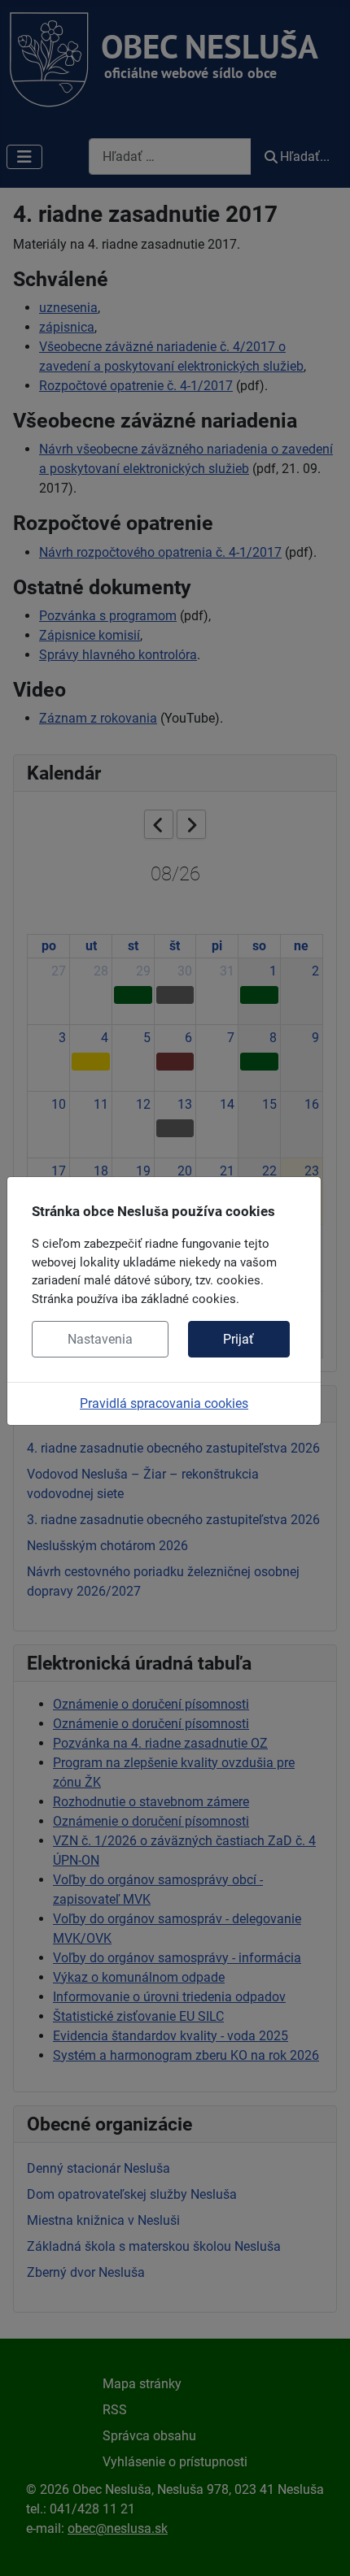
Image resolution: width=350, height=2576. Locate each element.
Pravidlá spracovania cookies (164, 1403)
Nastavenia (100, 1339)
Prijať (238, 1339)
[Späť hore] (322, 2546)
